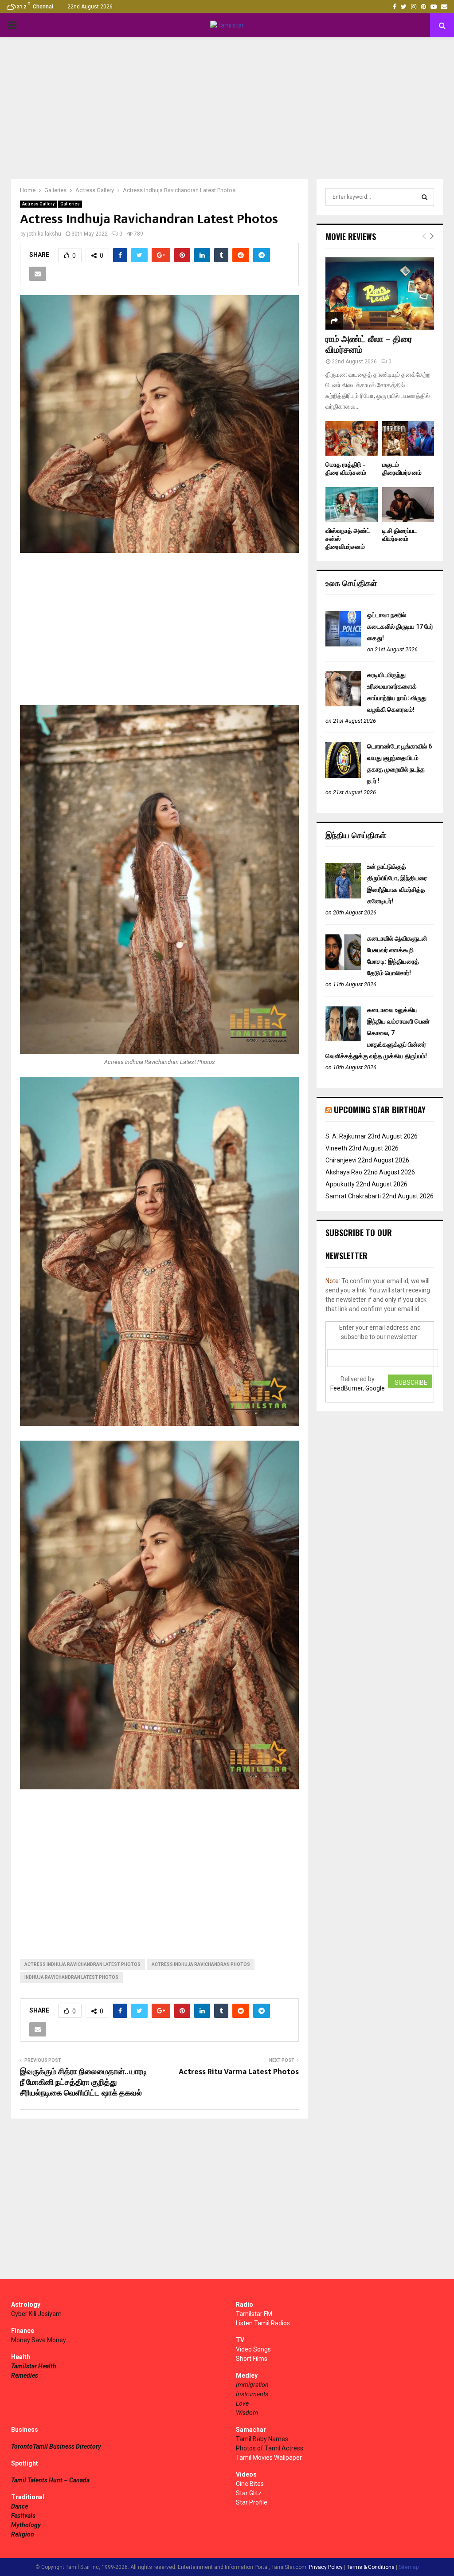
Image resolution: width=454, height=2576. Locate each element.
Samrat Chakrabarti (353, 1196)
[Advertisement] (227, 108)
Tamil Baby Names (262, 2439)
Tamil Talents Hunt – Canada (50, 2480)
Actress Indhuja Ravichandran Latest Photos (82, 1964)
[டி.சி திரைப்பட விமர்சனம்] (408, 504)
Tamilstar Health (34, 2366)
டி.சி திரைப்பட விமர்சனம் (399, 535)
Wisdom (247, 2413)
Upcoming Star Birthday (380, 1110)
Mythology (26, 2525)
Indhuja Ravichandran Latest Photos (71, 1977)
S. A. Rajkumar (346, 1136)
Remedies (25, 2375)
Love (242, 2403)
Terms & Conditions (371, 2567)
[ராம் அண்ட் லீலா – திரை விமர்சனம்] (380, 293)
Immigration (252, 2385)
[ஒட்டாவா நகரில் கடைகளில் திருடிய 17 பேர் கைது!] (343, 644)
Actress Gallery (38, 204)
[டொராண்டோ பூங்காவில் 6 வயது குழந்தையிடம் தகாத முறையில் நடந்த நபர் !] (343, 776)
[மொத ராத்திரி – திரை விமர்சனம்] (352, 438)
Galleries (70, 204)
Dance (20, 2506)
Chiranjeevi (341, 1160)
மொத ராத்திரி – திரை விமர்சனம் (346, 469)
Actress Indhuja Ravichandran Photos (201, 1964)
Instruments (252, 2394)
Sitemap (409, 2567)
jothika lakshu (44, 234)
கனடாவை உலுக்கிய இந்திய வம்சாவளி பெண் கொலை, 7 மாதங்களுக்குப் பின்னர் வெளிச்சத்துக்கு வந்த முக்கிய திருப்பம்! (378, 1033)
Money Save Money (39, 2340)
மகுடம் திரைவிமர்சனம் (402, 469)
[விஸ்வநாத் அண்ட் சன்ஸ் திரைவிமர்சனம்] (352, 504)
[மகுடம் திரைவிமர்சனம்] (408, 438)
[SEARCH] (425, 197)
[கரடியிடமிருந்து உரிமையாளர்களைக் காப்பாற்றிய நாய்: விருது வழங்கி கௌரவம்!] (343, 704)
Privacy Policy (326, 2567)
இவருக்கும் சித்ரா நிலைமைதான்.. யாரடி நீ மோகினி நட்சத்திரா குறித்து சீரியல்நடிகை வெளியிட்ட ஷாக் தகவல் (84, 2083)
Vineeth (336, 1148)
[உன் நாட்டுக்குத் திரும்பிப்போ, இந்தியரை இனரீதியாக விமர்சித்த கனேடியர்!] (343, 896)
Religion (23, 2534)
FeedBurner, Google (358, 1388)
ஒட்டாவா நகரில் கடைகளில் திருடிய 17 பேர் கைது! (400, 626)
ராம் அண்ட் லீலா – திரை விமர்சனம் (369, 345)
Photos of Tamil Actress (270, 2448)
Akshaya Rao (344, 1172)
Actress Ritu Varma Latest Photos (239, 2072)
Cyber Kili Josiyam (36, 2314)
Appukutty (340, 1184)
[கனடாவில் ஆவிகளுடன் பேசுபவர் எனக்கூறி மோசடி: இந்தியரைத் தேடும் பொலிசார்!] (343, 968)
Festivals (23, 2516)
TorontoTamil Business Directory (56, 2446)
